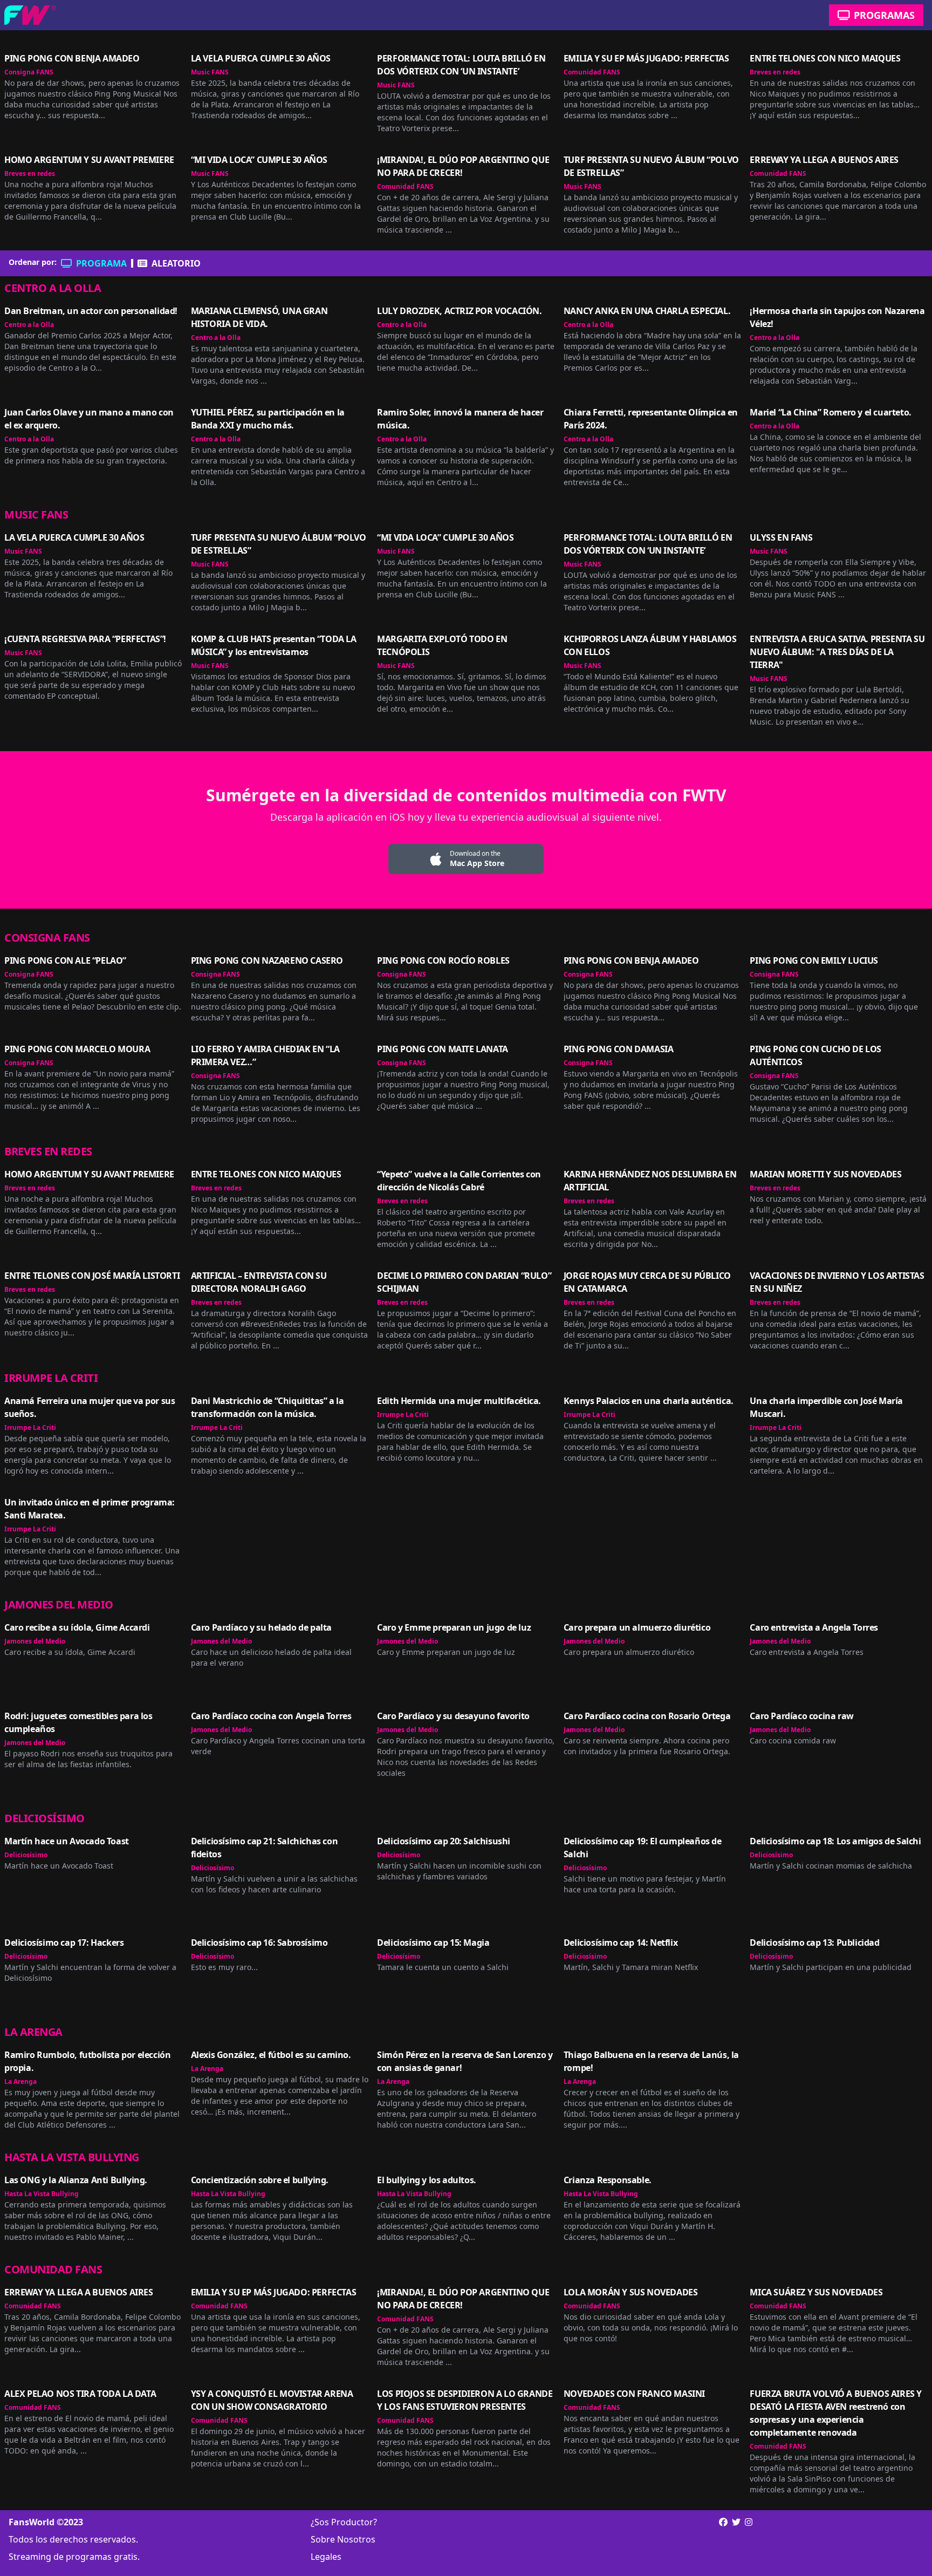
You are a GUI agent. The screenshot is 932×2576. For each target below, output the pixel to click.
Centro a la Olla (53, 288)
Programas (884, 15)
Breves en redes (775, 72)
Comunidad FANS (592, 72)
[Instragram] (749, 2539)
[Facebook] (723, 2522)
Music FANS (210, 72)
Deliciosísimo (44, 1818)
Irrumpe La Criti (51, 1378)
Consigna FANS (29, 72)
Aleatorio (176, 263)
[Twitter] (736, 2539)
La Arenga (33, 2032)
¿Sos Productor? (344, 2522)
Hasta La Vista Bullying (72, 2157)
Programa (101, 263)
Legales (326, 2557)
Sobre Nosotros (343, 2539)
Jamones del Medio (59, 1604)
